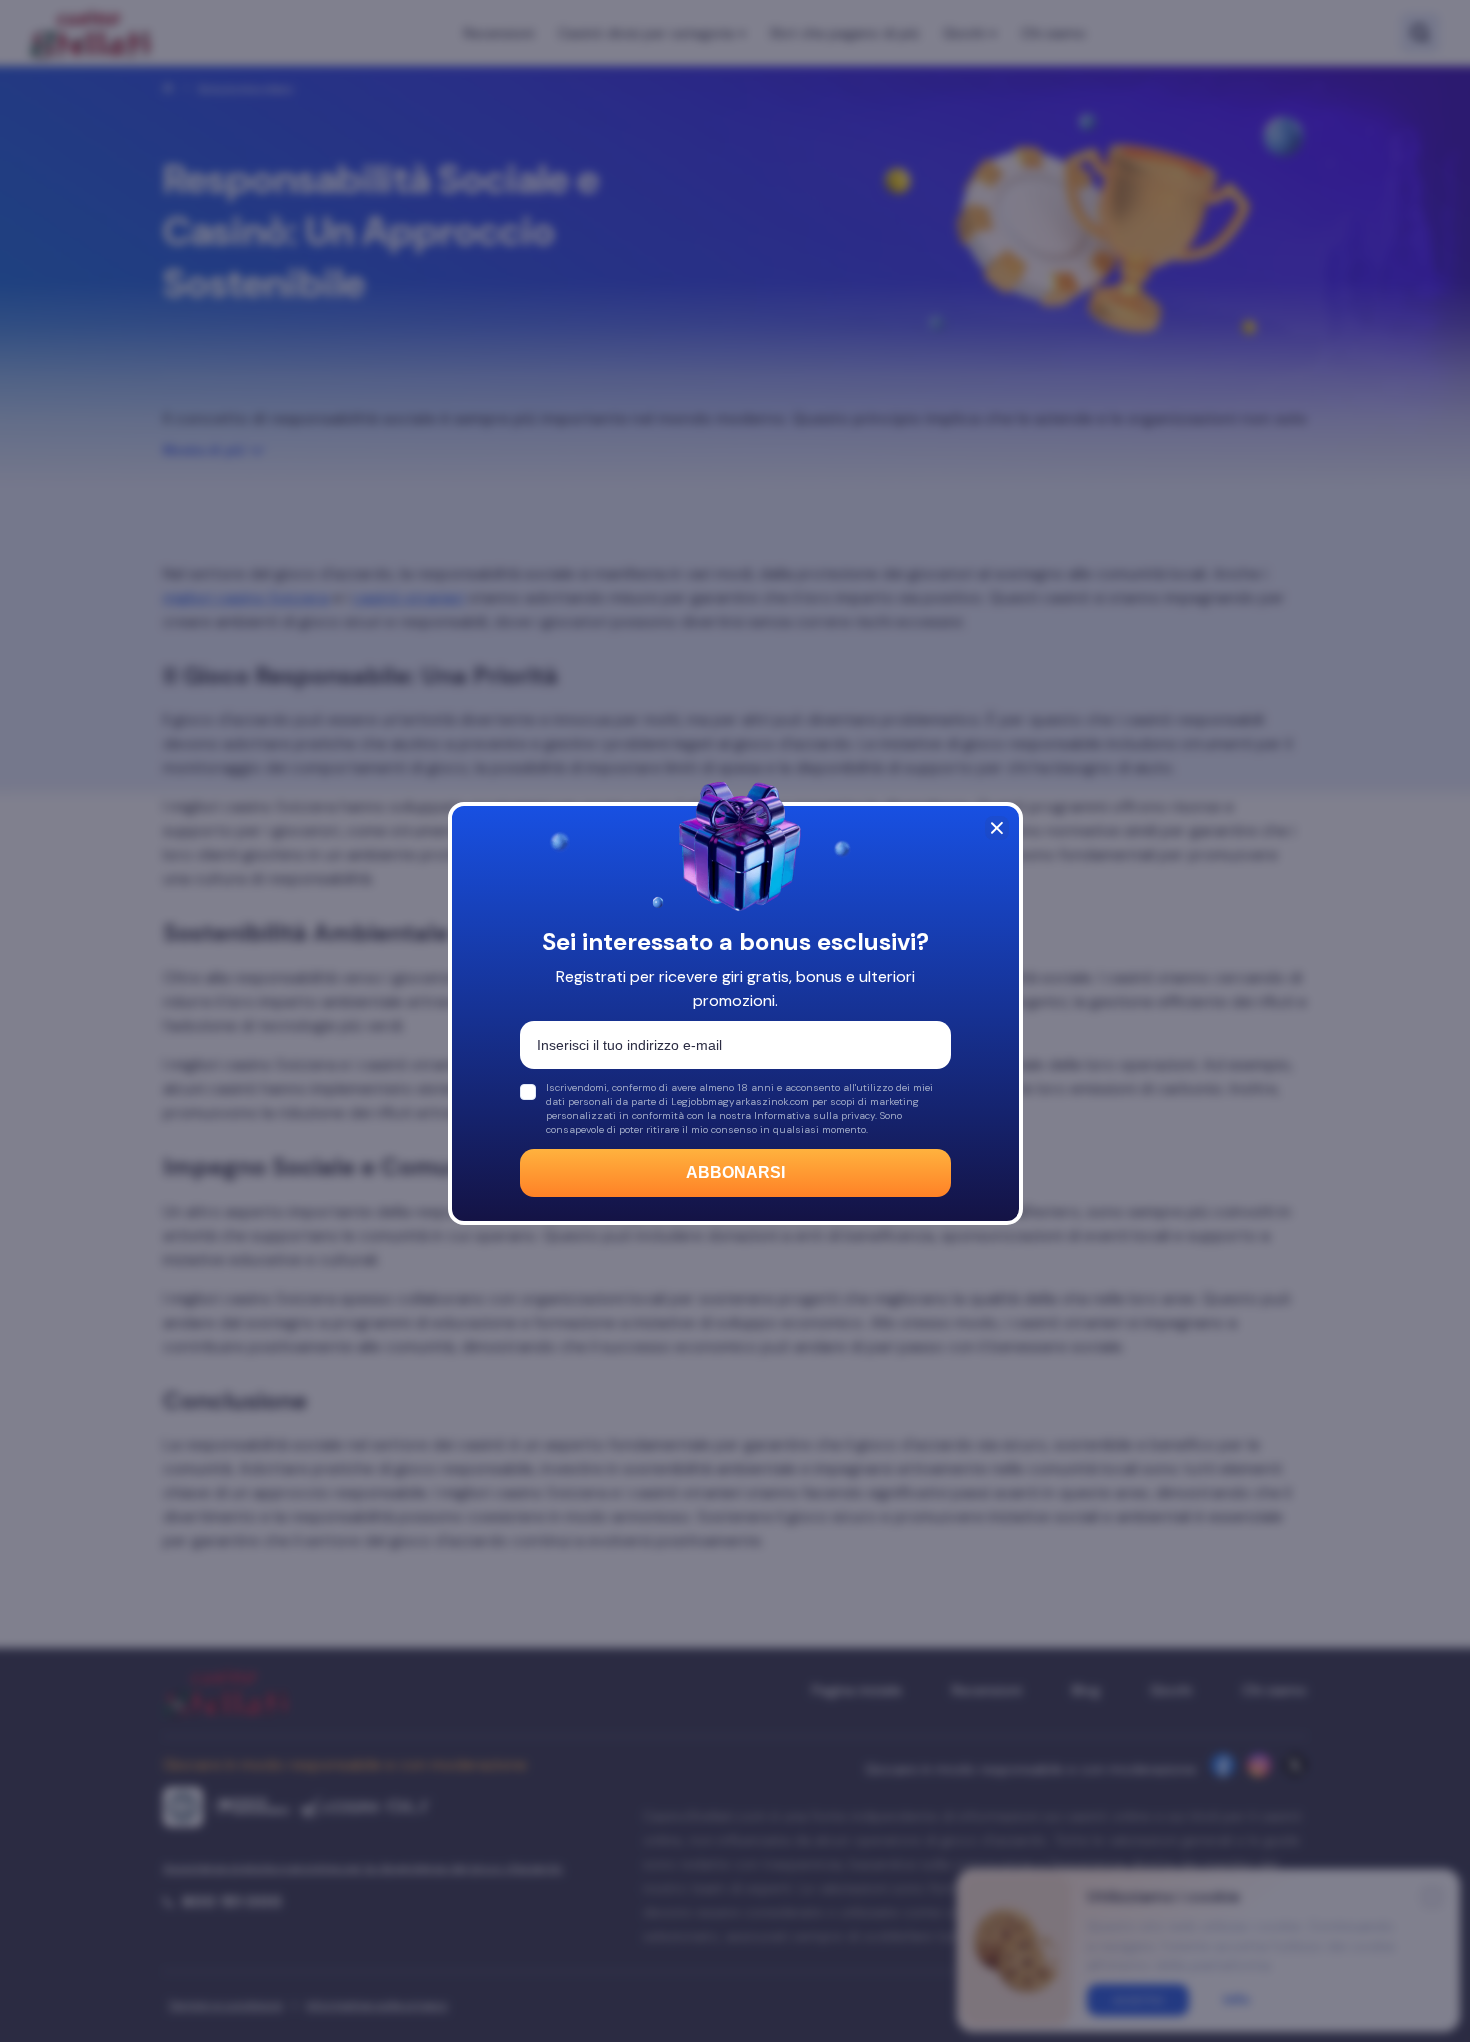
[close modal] (997, 828)
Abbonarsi (735, 1172)
